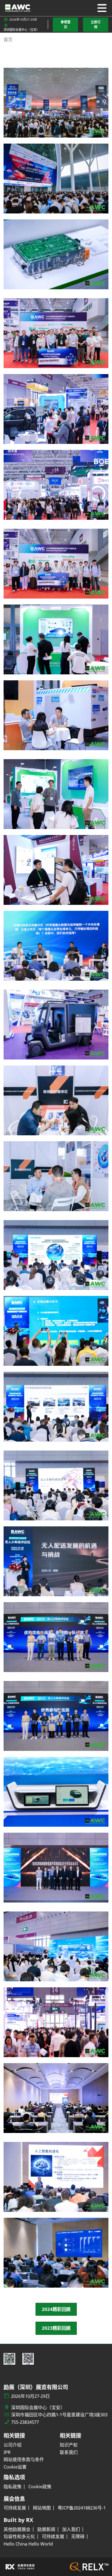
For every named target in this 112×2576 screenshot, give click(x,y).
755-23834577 (25, 2422)
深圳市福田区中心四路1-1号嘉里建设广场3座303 (59, 2415)
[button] (65, 25)
